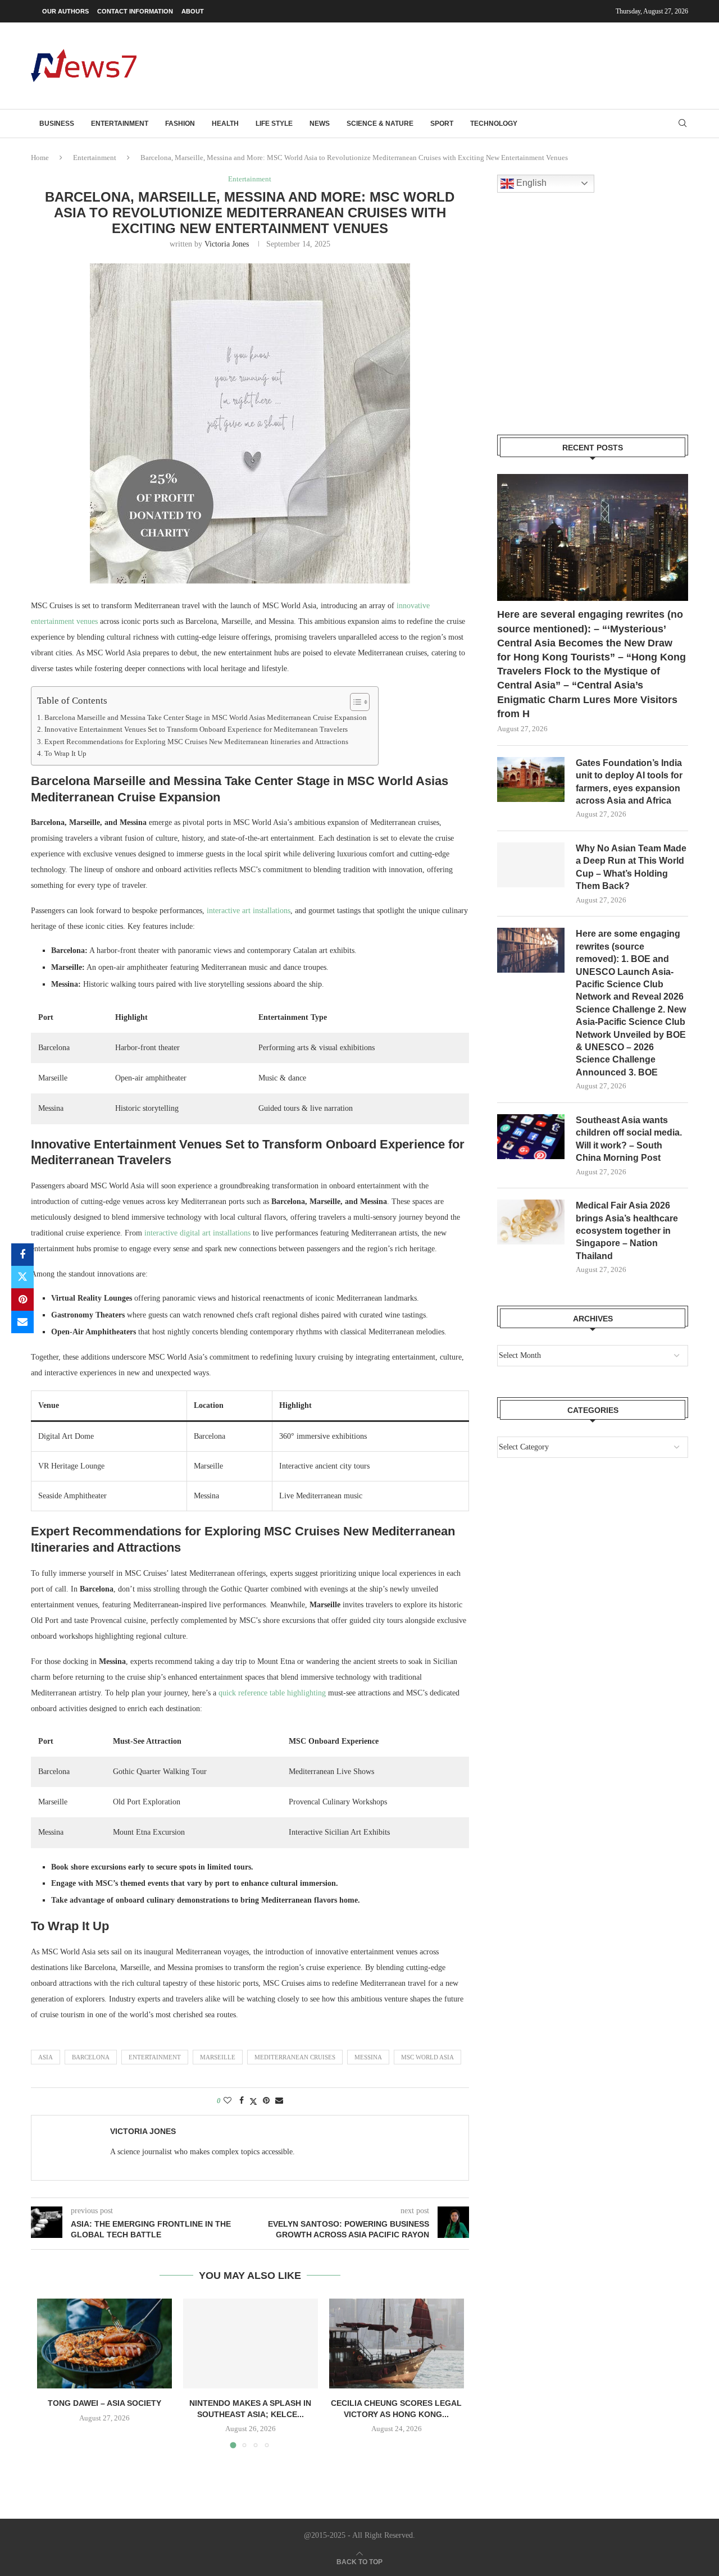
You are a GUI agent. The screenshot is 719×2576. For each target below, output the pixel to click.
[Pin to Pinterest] (22, 1300)
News (320, 124)
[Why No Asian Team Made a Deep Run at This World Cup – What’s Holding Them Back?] (531, 865)
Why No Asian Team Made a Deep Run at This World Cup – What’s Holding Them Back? (631, 867)
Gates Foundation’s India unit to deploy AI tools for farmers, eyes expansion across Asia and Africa (629, 782)
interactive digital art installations (197, 1233)
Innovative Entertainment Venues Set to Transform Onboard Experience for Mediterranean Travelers (196, 730)
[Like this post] (227, 2101)
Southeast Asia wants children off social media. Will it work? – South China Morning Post (629, 1139)
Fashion (180, 124)
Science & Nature (380, 124)
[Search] (682, 124)
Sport (442, 124)
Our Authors (65, 11)
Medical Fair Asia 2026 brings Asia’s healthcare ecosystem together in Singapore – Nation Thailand (627, 1231)
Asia (45, 2057)
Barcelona (91, 2057)
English (530, 183)
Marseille (218, 2057)
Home (40, 158)
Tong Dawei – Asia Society (104, 2403)
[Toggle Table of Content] (354, 702)
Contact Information (135, 11)
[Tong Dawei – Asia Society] (104, 2344)
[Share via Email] (22, 1322)
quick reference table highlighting (272, 1693)
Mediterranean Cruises (295, 2057)
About (193, 11)
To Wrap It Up (65, 754)
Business (57, 124)
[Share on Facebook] (22, 1255)
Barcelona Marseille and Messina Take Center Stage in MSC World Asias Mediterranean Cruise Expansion (206, 718)
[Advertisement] (484, 65)
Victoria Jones (227, 244)
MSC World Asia (427, 2057)
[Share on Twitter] (22, 1277)
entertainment (155, 2057)
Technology (494, 124)
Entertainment (120, 124)
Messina (368, 2057)
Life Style (274, 124)
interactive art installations (249, 911)
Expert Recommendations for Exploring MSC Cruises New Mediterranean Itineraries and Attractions (196, 742)
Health (225, 124)
